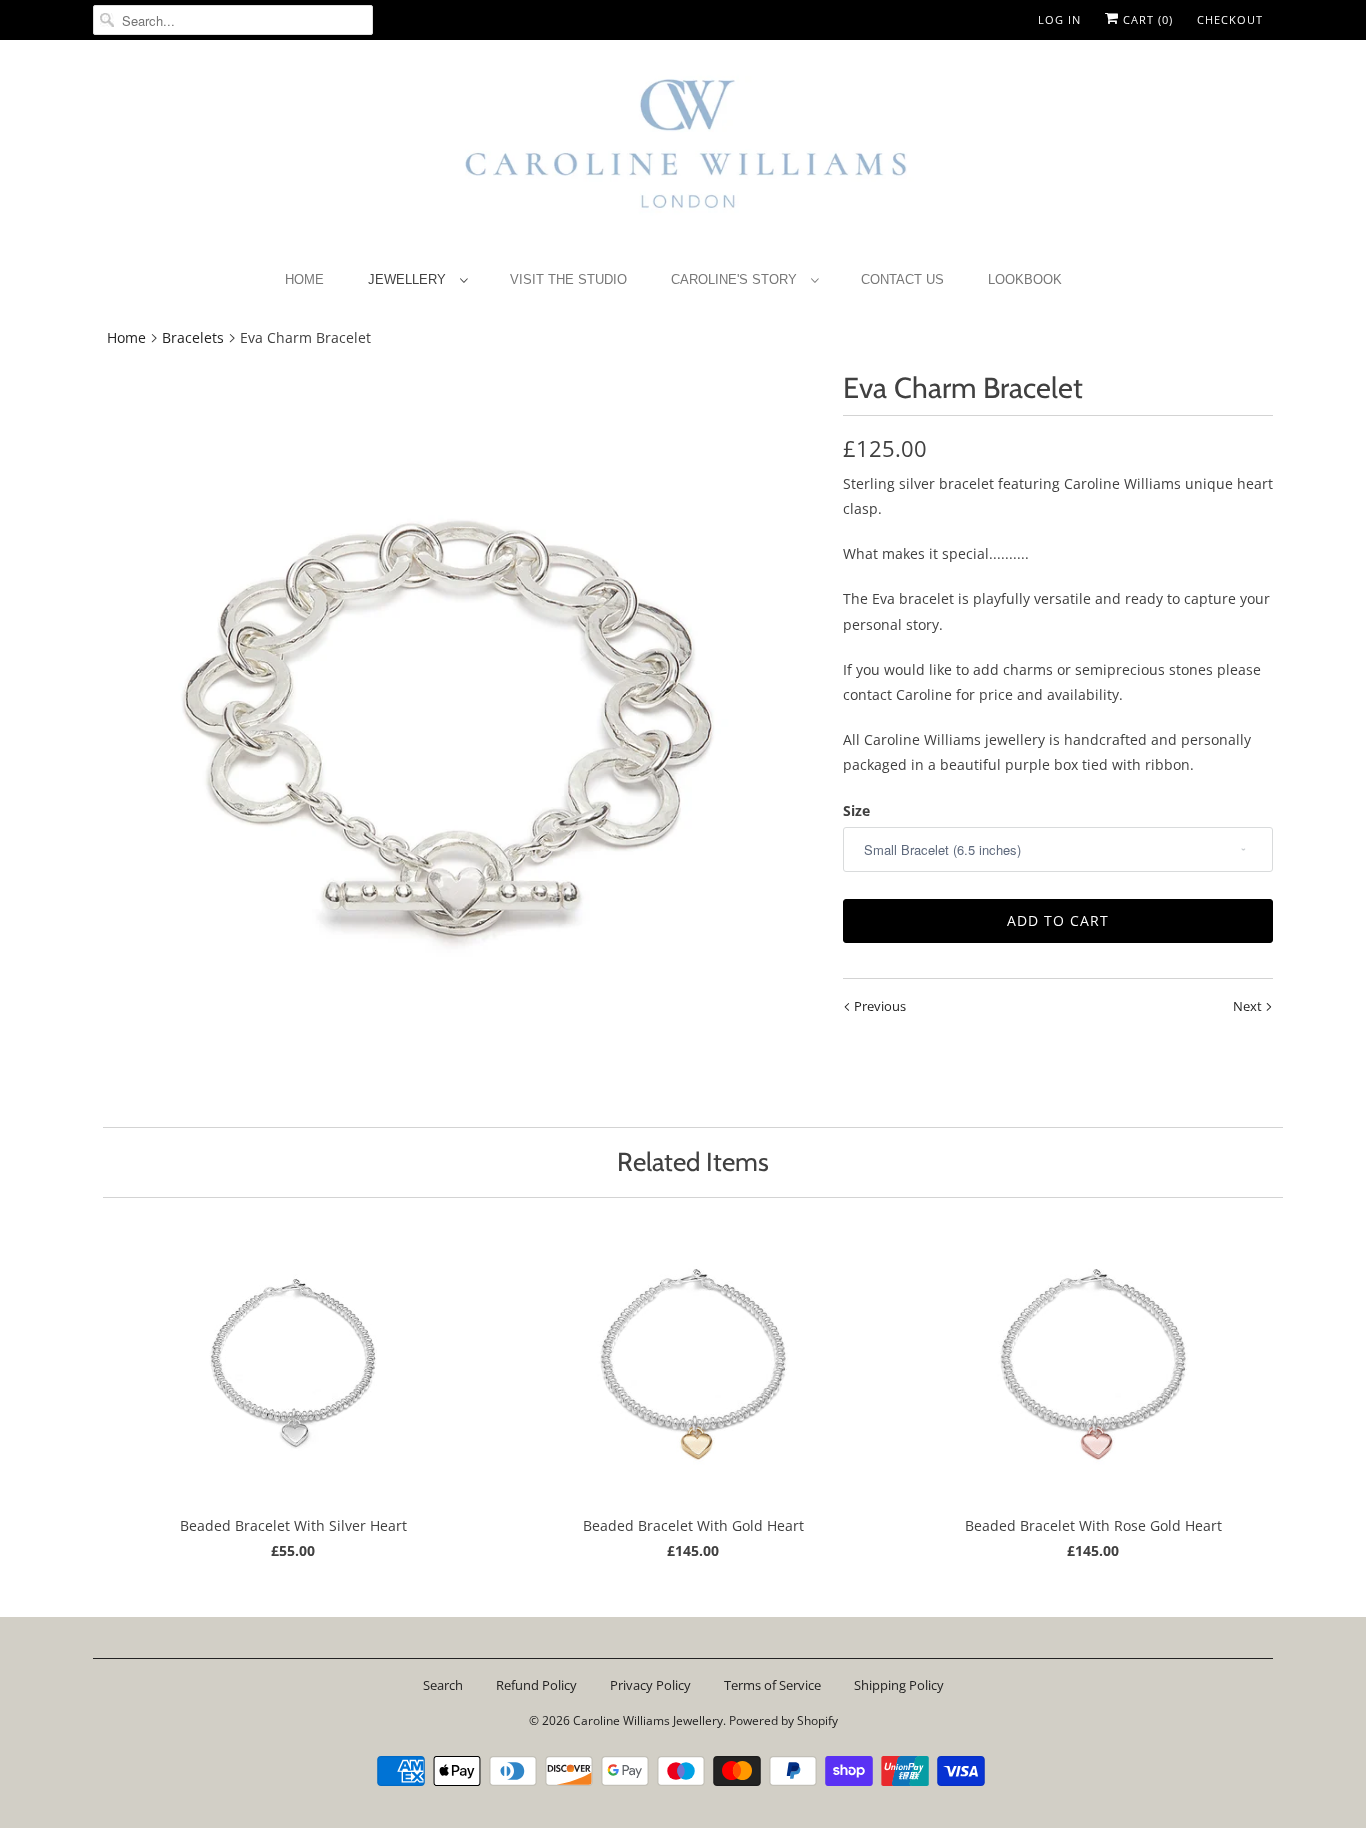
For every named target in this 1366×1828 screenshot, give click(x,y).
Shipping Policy (899, 1685)
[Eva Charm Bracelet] (458, 734)
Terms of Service (772, 1685)
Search (443, 1685)
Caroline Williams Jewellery (648, 1720)
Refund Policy (536, 1685)
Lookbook (1025, 279)
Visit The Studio (568, 279)
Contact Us (902, 279)
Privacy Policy (650, 1685)
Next (1249, 1006)
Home (304, 279)
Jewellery (409, 279)
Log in (1059, 19)
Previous (878, 1006)
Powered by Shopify (783, 1720)
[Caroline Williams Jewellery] (683, 153)
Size (856, 810)
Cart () (1146, 19)
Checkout (1230, 19)
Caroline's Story (736, 279)
